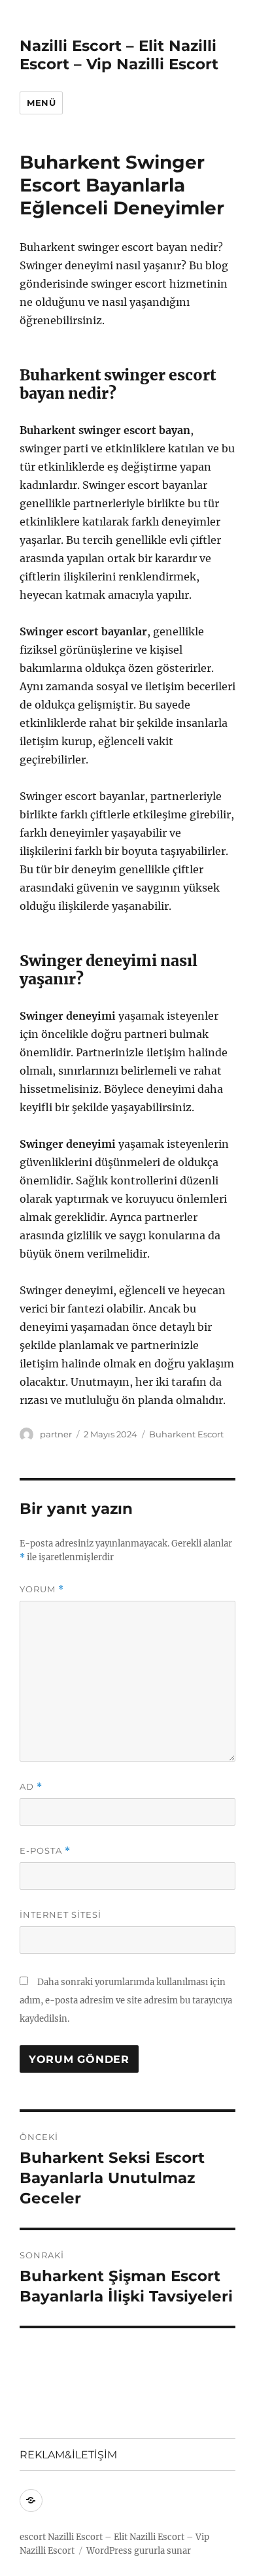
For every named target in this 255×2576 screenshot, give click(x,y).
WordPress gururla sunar (139, 2551)
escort (33, 2537)
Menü (41, 103)
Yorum (42, 1589)
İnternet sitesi (60, 1915)
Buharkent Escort (186, 1434)
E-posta (45, 1851)
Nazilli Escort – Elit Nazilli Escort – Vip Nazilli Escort (119, 55)
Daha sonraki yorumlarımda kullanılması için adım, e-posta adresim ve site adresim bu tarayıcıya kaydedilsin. (126, 2000)
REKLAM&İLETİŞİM (68, 2455)
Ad (31, 1787)
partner (56, 1434)
